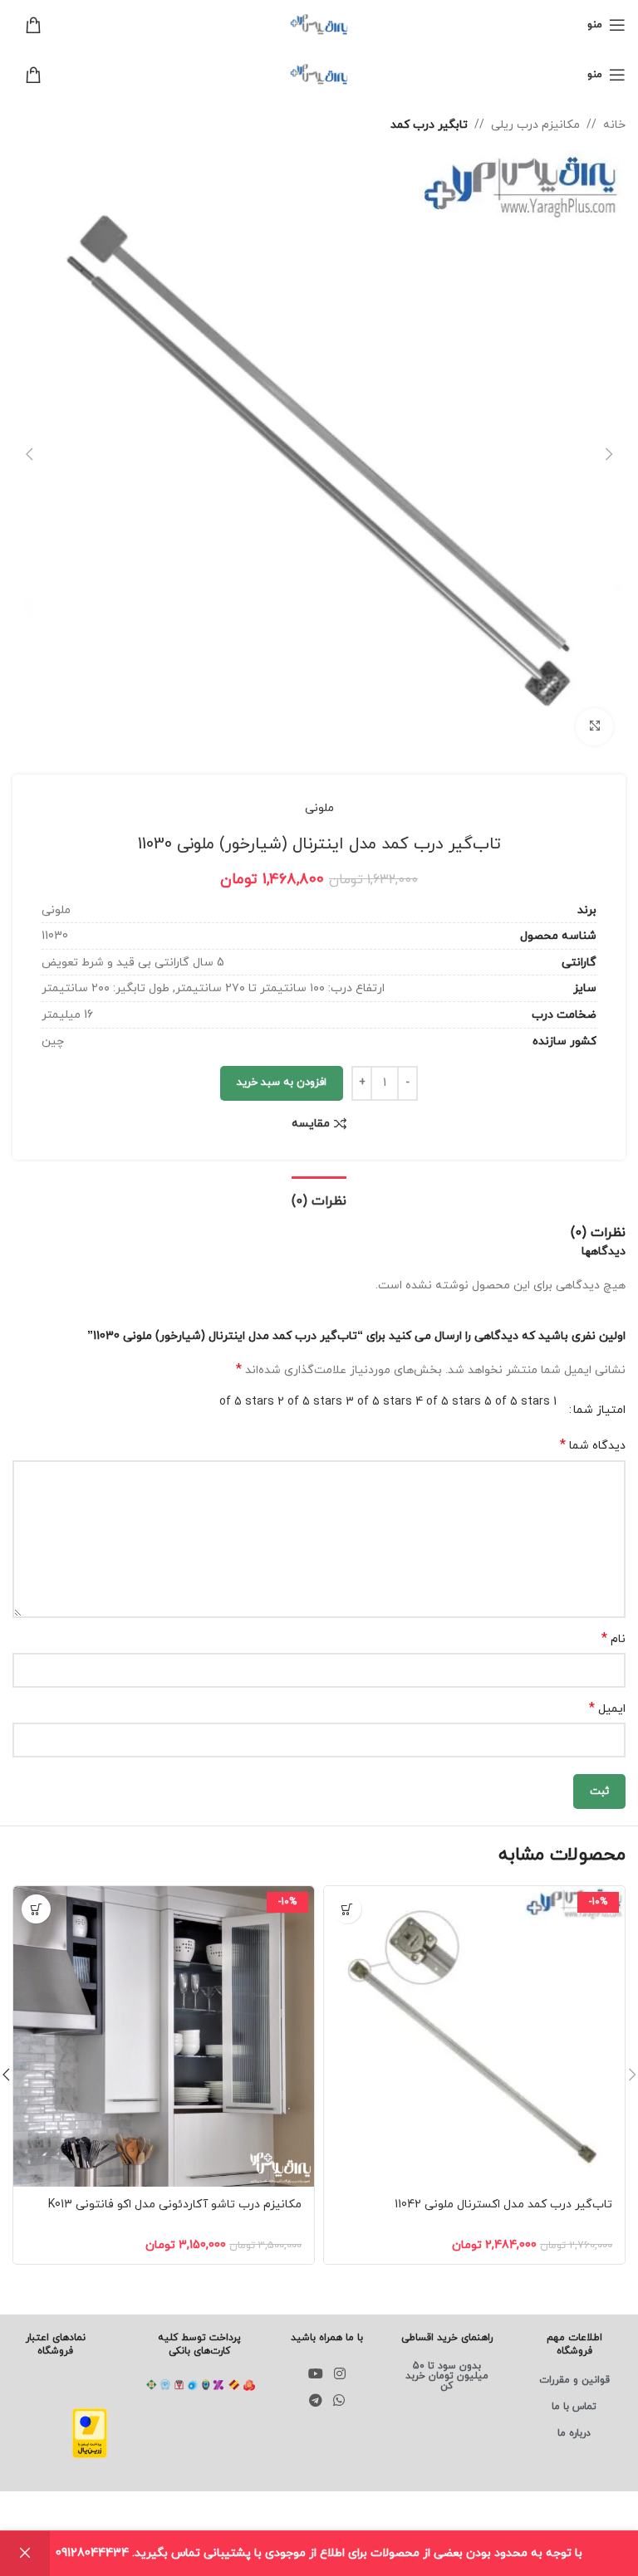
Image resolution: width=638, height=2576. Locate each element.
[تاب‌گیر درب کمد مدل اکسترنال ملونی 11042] (474, 2036)
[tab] (319, 1200)
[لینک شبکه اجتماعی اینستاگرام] (340, 2374)
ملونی (319, 808)
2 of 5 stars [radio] (310, 1402)
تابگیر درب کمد (429, 125)
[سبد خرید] (27, 25)
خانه (614, 125)
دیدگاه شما (593, 1446)
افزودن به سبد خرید (282, 1083)
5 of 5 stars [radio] (517, 1402)
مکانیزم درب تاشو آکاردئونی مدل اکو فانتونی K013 (175, 2205)
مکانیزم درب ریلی (535, 125)
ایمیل (607, 1709)
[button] (609, 454)
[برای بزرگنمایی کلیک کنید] (594, 727)
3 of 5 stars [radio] (379, 1402)
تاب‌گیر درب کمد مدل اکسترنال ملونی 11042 (503, 2205)
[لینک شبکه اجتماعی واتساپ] (339, 2402)
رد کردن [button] (25, 2554)
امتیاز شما (599, 1410)
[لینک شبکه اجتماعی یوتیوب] (316, 2374)
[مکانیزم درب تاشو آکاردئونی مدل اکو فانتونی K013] (164, 2036)
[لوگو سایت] (319, 24)
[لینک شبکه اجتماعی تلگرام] (316, 2402)
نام (613, 1639)
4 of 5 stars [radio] (448, 1402)
